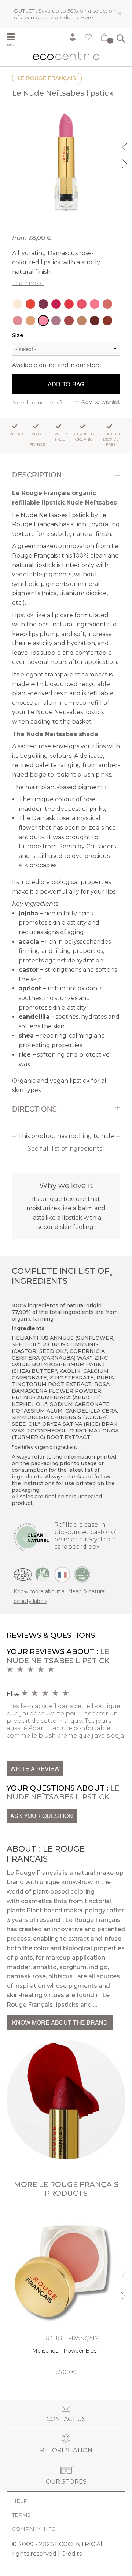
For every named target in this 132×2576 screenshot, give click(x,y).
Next (125, 163)
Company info (34, 2529)
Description (37, 475)
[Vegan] (43, 1574)
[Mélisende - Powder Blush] (66, 2292)
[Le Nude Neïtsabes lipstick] (43, 321)
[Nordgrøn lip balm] (18, 304)
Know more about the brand (60, 2022)
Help (20, 2501)
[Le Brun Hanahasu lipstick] (107, 321)
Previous (125, 146)
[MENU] (14, 38)
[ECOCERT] (23, 1574)
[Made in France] (62, 1574)
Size (18, 335)
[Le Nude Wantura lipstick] (69, 321)
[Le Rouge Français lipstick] (56, 304)
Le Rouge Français (47, 78)
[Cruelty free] (82, 1574)
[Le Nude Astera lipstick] (30, 321)
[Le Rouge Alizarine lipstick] (69, 304)
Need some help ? (37, 402)
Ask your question (42, 1816)
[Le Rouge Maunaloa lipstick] (30, 304)
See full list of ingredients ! (66, 1149)
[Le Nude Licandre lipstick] (82, 304)
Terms (21, 2515)
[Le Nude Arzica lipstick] (18, 321)
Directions (34, 1109)
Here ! (88, 17)
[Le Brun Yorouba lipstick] (95, 321)
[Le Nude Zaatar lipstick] (107, 304)
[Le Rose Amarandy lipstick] (95, 304)
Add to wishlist (100, 402)
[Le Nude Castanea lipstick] (82, 321)
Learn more (28, 283)
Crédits (71, 2554)
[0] (104, 39)
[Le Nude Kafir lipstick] (56, 321)
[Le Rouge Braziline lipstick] (43, 304)
